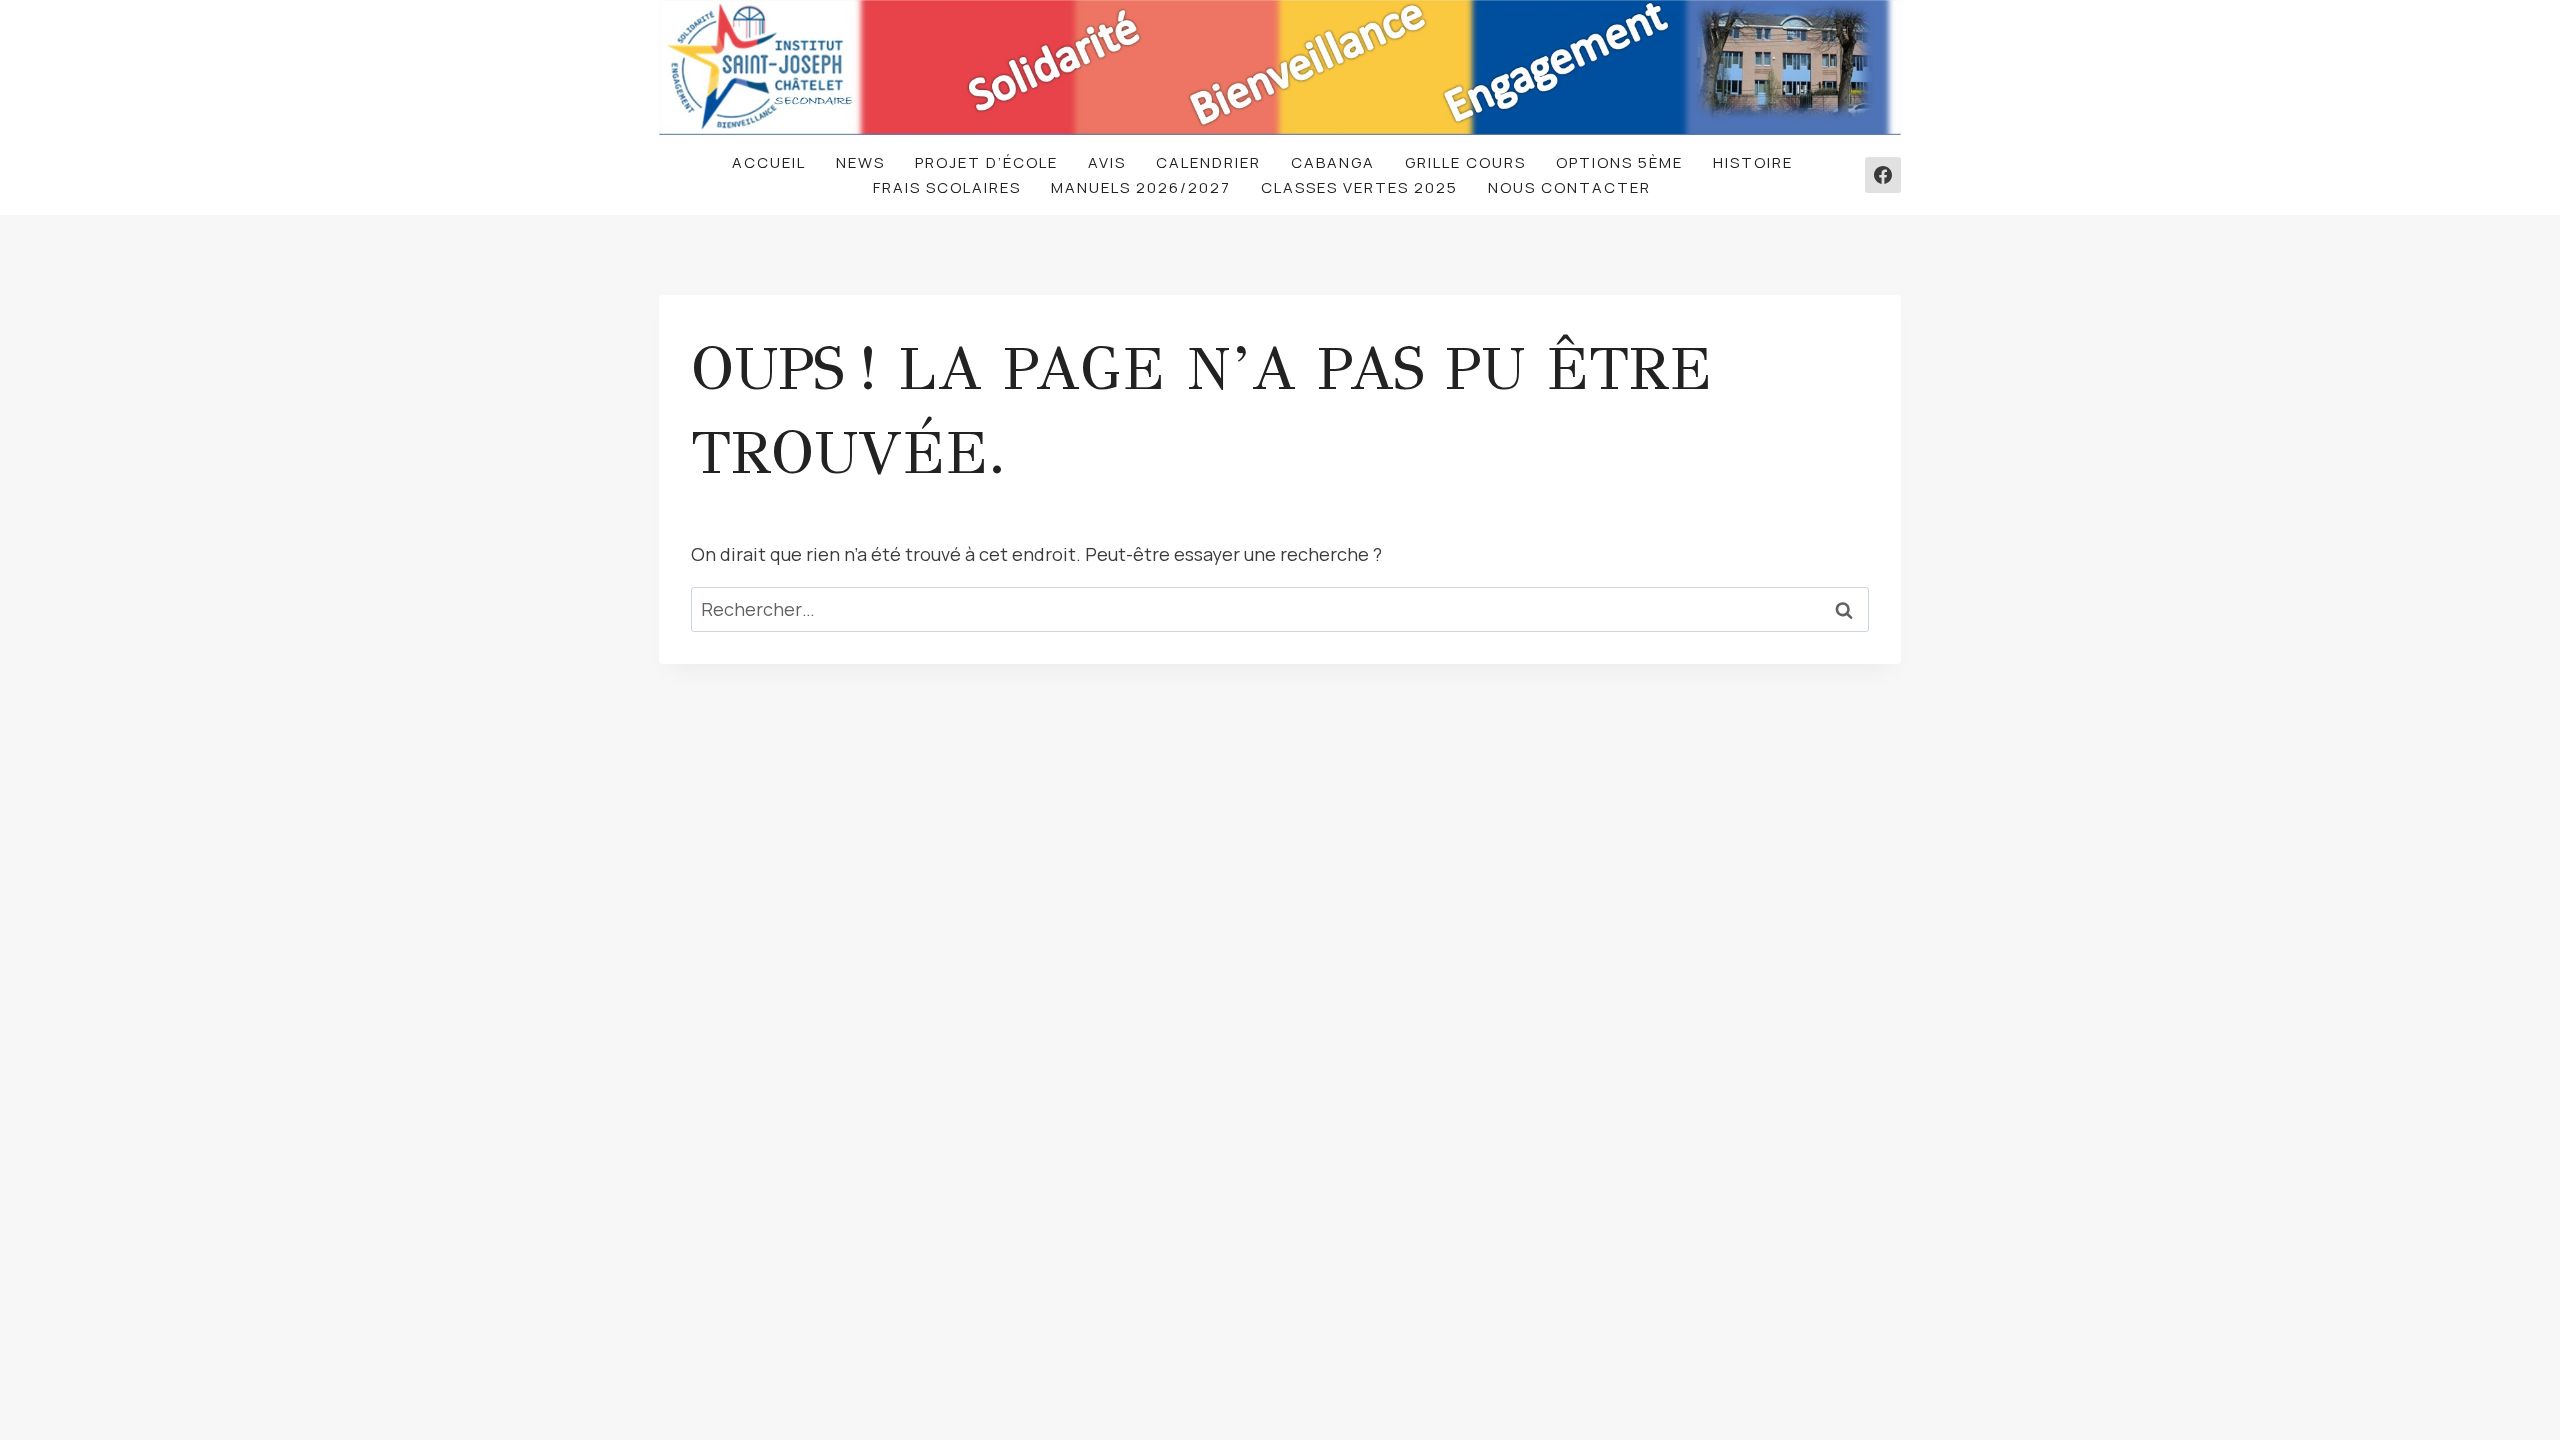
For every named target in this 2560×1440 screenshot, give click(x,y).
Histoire (1753, 162)
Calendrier (1208, 162)
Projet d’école (986, 162)
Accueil (769, 162)
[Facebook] (1883, 175)
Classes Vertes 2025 (1359, 187)
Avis (1107, 162)
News (860, 162)
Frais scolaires (947, 187)
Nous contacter (1569, 187)
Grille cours (1465, 162)
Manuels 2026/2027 (1141, 187)
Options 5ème (1619, 162)
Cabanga (1333, 162)
